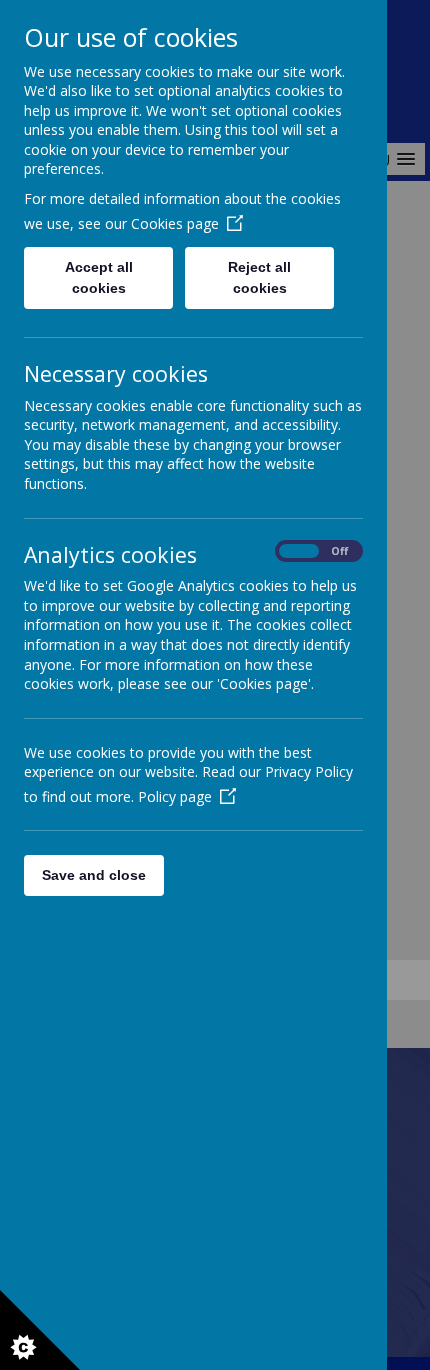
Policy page (175, 796)
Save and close (94, 875)
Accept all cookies (99, 277)
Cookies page (175, 223)
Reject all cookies (259, 277)
